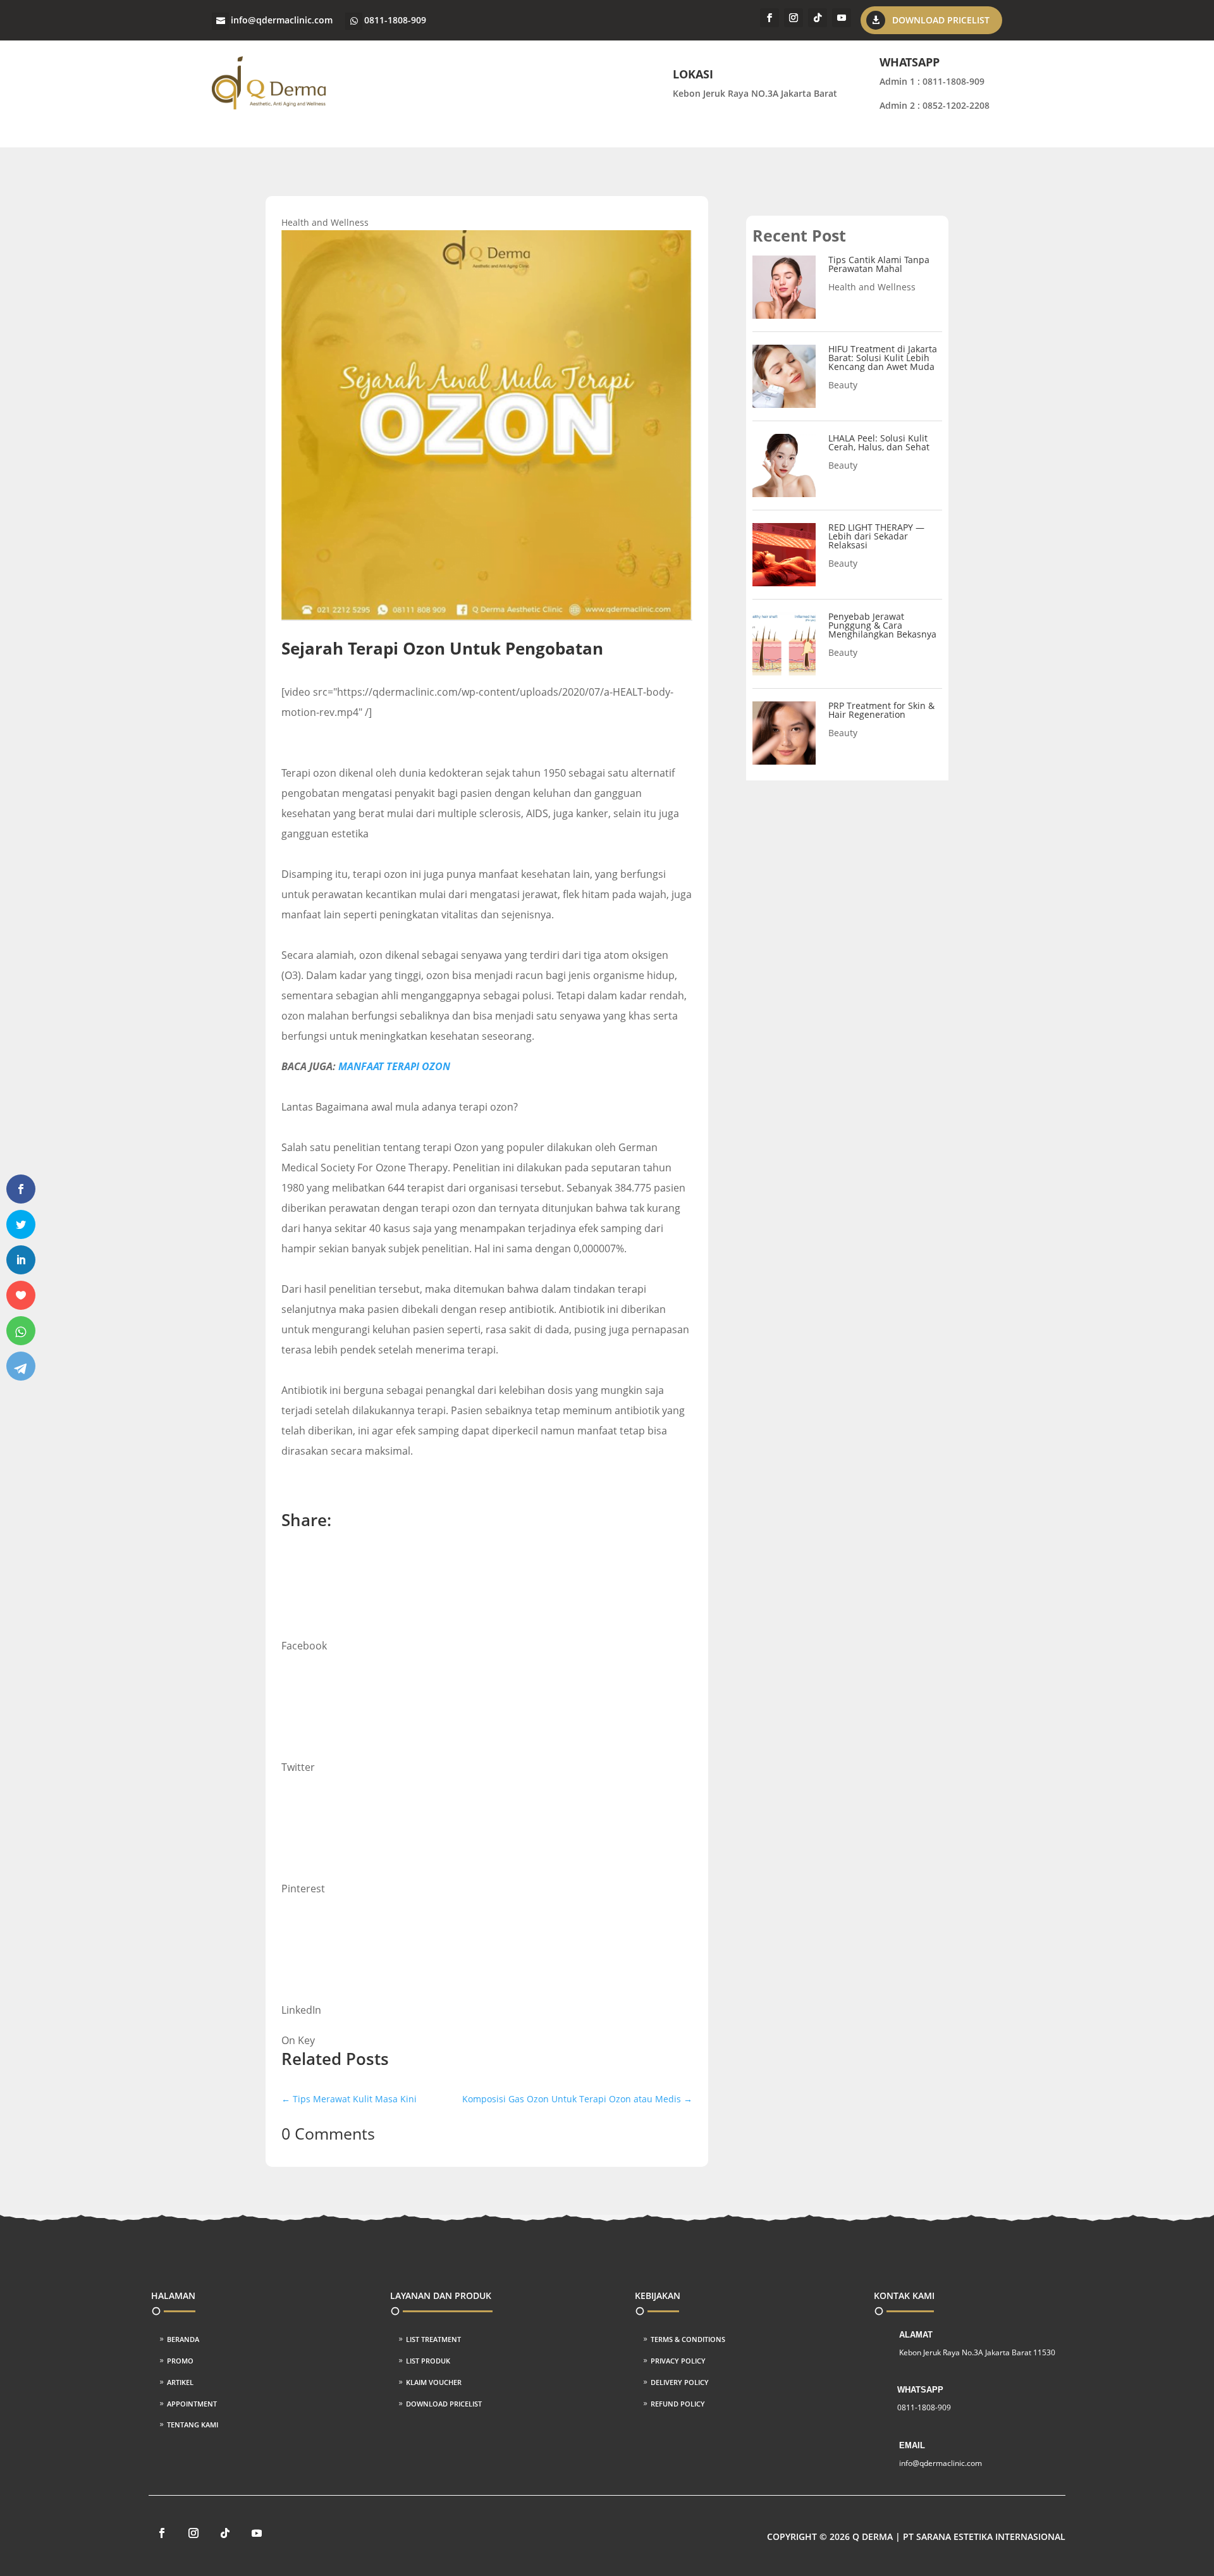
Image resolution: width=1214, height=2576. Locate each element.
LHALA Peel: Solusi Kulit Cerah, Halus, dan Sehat (879, 442)
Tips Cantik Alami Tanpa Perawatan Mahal (879, 264)
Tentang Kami (193, 2425)
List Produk (428, 2361)
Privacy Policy (678, 2361)
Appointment (192, 2404)
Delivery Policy (680, 2382)
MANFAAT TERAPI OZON (394, 1066)
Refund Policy (678, 2404)
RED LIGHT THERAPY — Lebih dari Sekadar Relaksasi (876, 536)
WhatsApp (920, 2390)
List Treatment (433, 2339)
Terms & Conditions (688, 2339)
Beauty (843, 385)
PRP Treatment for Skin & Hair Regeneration (881, 710)
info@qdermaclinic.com (282, 20)
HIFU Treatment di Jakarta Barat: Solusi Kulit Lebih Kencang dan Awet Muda (883, 358)
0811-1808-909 (395, 20)
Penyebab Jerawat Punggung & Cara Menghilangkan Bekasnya (882, 625)
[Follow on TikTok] (818, 18)
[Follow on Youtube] (842, 18)
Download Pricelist (941, 20)
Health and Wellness (325, 222)
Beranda (183, 2339)
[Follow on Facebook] (769, 18)
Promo (180, 2361)
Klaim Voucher (434, 2382)
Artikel (180, 2382)
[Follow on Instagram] (794, 18)
